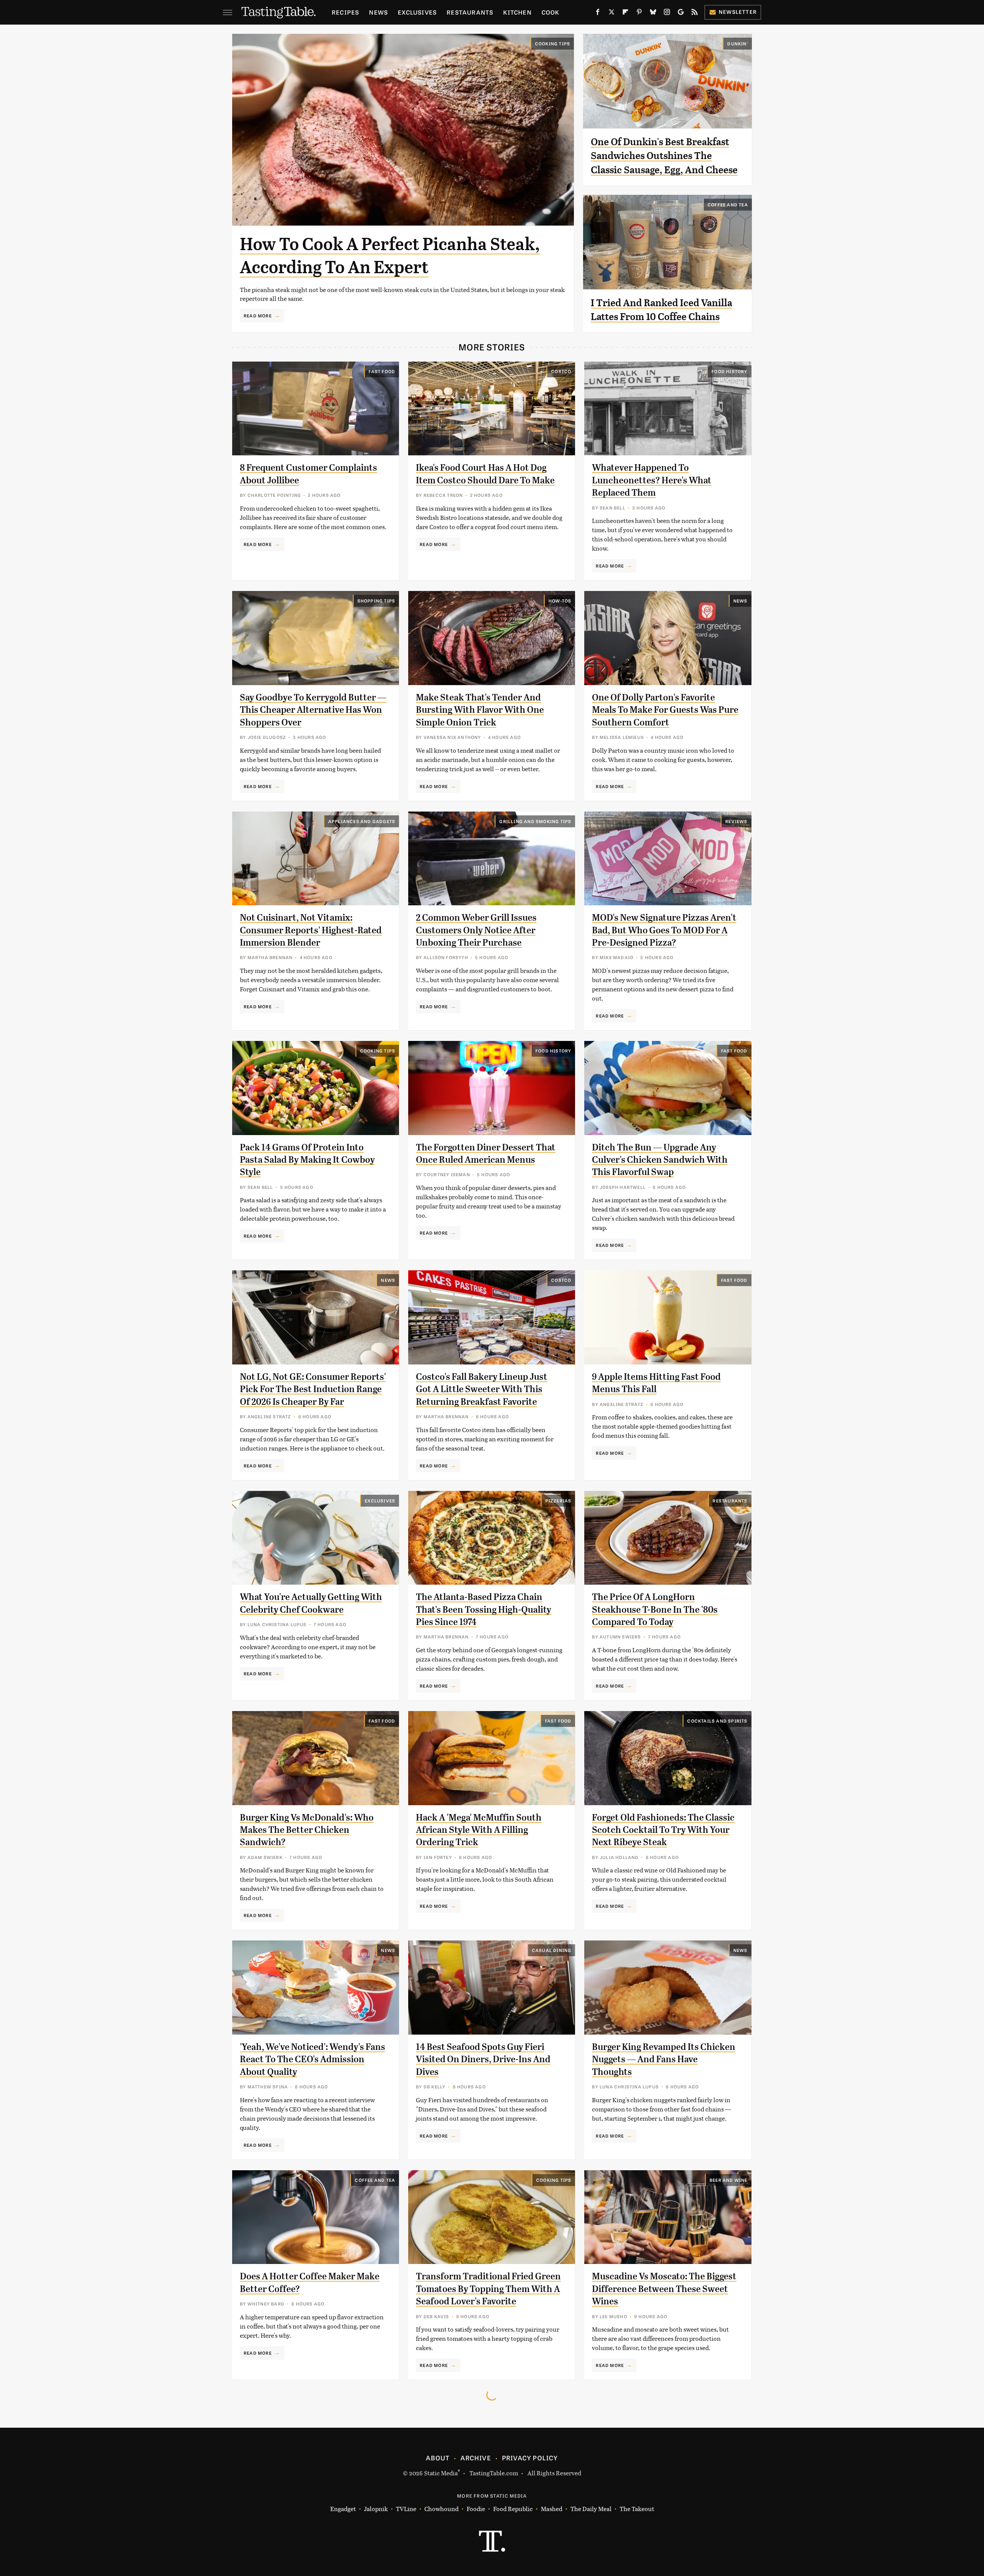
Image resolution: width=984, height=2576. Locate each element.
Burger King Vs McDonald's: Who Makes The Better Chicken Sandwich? (307, 1830)
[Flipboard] (625, 13)
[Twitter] (612, 13)
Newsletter (738, 12)
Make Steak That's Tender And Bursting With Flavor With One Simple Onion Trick (480, 710)
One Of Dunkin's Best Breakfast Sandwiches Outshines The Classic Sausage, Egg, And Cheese (664, 156)
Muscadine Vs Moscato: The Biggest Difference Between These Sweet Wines (664, 2289)
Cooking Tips (553, 43)
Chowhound (441, 2509)
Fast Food (382, 371)
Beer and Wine (729, 2180)
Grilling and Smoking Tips (535, 821)
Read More (258, 315)
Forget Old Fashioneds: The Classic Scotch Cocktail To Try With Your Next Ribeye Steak (663, 1830)
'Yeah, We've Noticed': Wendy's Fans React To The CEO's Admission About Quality (312, 2059)
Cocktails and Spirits (717, 1721)
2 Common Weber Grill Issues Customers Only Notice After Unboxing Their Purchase (476, 930)
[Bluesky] (653, 13)
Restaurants (470, 12)
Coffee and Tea (728, 204)
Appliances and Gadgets (362, 821)
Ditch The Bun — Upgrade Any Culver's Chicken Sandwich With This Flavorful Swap (660, 1160)
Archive (475, 2458)
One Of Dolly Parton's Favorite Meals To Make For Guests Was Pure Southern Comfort (665, 710)
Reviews (736, 821)
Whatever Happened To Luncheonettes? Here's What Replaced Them (652, 480)
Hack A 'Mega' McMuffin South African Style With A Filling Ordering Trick (479, 1830)
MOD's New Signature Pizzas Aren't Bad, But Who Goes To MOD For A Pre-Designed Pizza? (664, 930)
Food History (729, 371)
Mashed (552, 2509)
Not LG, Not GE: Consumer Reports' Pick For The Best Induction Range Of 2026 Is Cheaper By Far (313, 1389)
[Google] (681, 13)
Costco (561, 371)
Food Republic (513, 2509)
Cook (551, 12)
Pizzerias (558, 1500)
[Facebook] (598, 13)
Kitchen (517, 12)
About (438, 2458)
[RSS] (695, 13)
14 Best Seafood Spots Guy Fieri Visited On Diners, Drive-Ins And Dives (483, 2059)
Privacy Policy (530, 2458)
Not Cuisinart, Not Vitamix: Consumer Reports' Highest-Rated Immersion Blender (311, 930)
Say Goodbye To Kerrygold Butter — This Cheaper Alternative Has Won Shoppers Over (313, 710)
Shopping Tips (376, 601)
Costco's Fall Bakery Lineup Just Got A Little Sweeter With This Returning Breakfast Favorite (482, 1389)
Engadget (343, 2509)
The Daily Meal (591, 2509)
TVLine (406, 2509)
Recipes (345, 12)
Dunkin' (737, 43)
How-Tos (560, 601)
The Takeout (637, 2509)
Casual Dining (552, 1950)
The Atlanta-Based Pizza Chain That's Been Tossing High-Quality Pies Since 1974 (484, 1609)
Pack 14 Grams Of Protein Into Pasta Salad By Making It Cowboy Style (307, 1160)
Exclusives (417, 12)
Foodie (476, 2509)
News (378, 12)
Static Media (441, 2473)
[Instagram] (667, 13)
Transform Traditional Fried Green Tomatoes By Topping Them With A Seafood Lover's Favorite (488, 2289)
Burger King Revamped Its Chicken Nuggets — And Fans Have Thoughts (664, 2059)
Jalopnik (376, 2509)
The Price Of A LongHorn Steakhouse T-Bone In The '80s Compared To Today (655, 1609)
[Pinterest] (639, 13)
